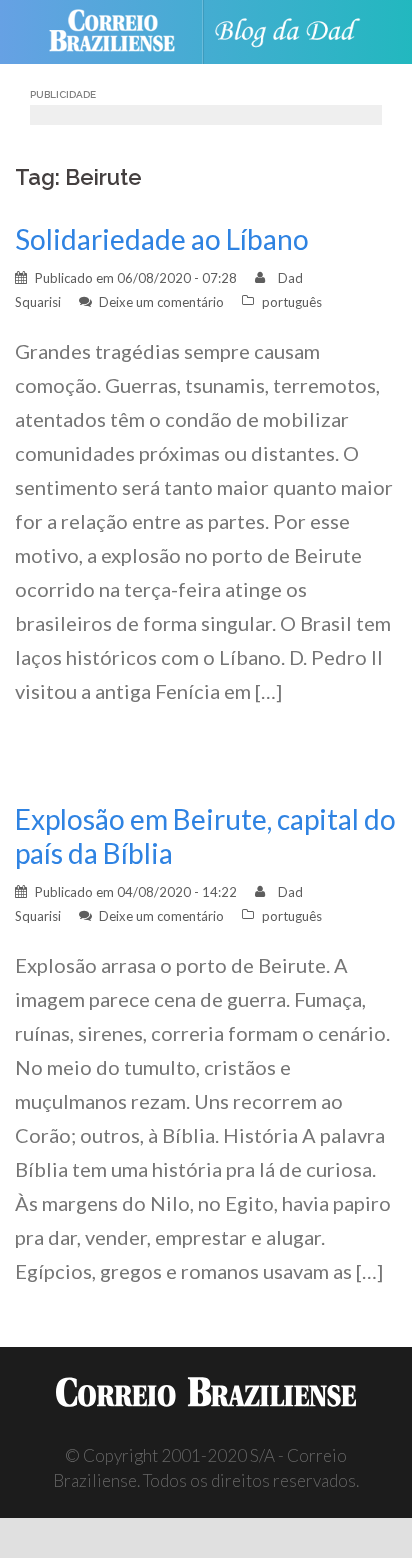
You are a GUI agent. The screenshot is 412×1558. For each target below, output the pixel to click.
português (292, 302)
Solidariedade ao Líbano (162, 239)
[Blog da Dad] (292, 32)
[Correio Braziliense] (120, 32)
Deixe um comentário (161, 302)
